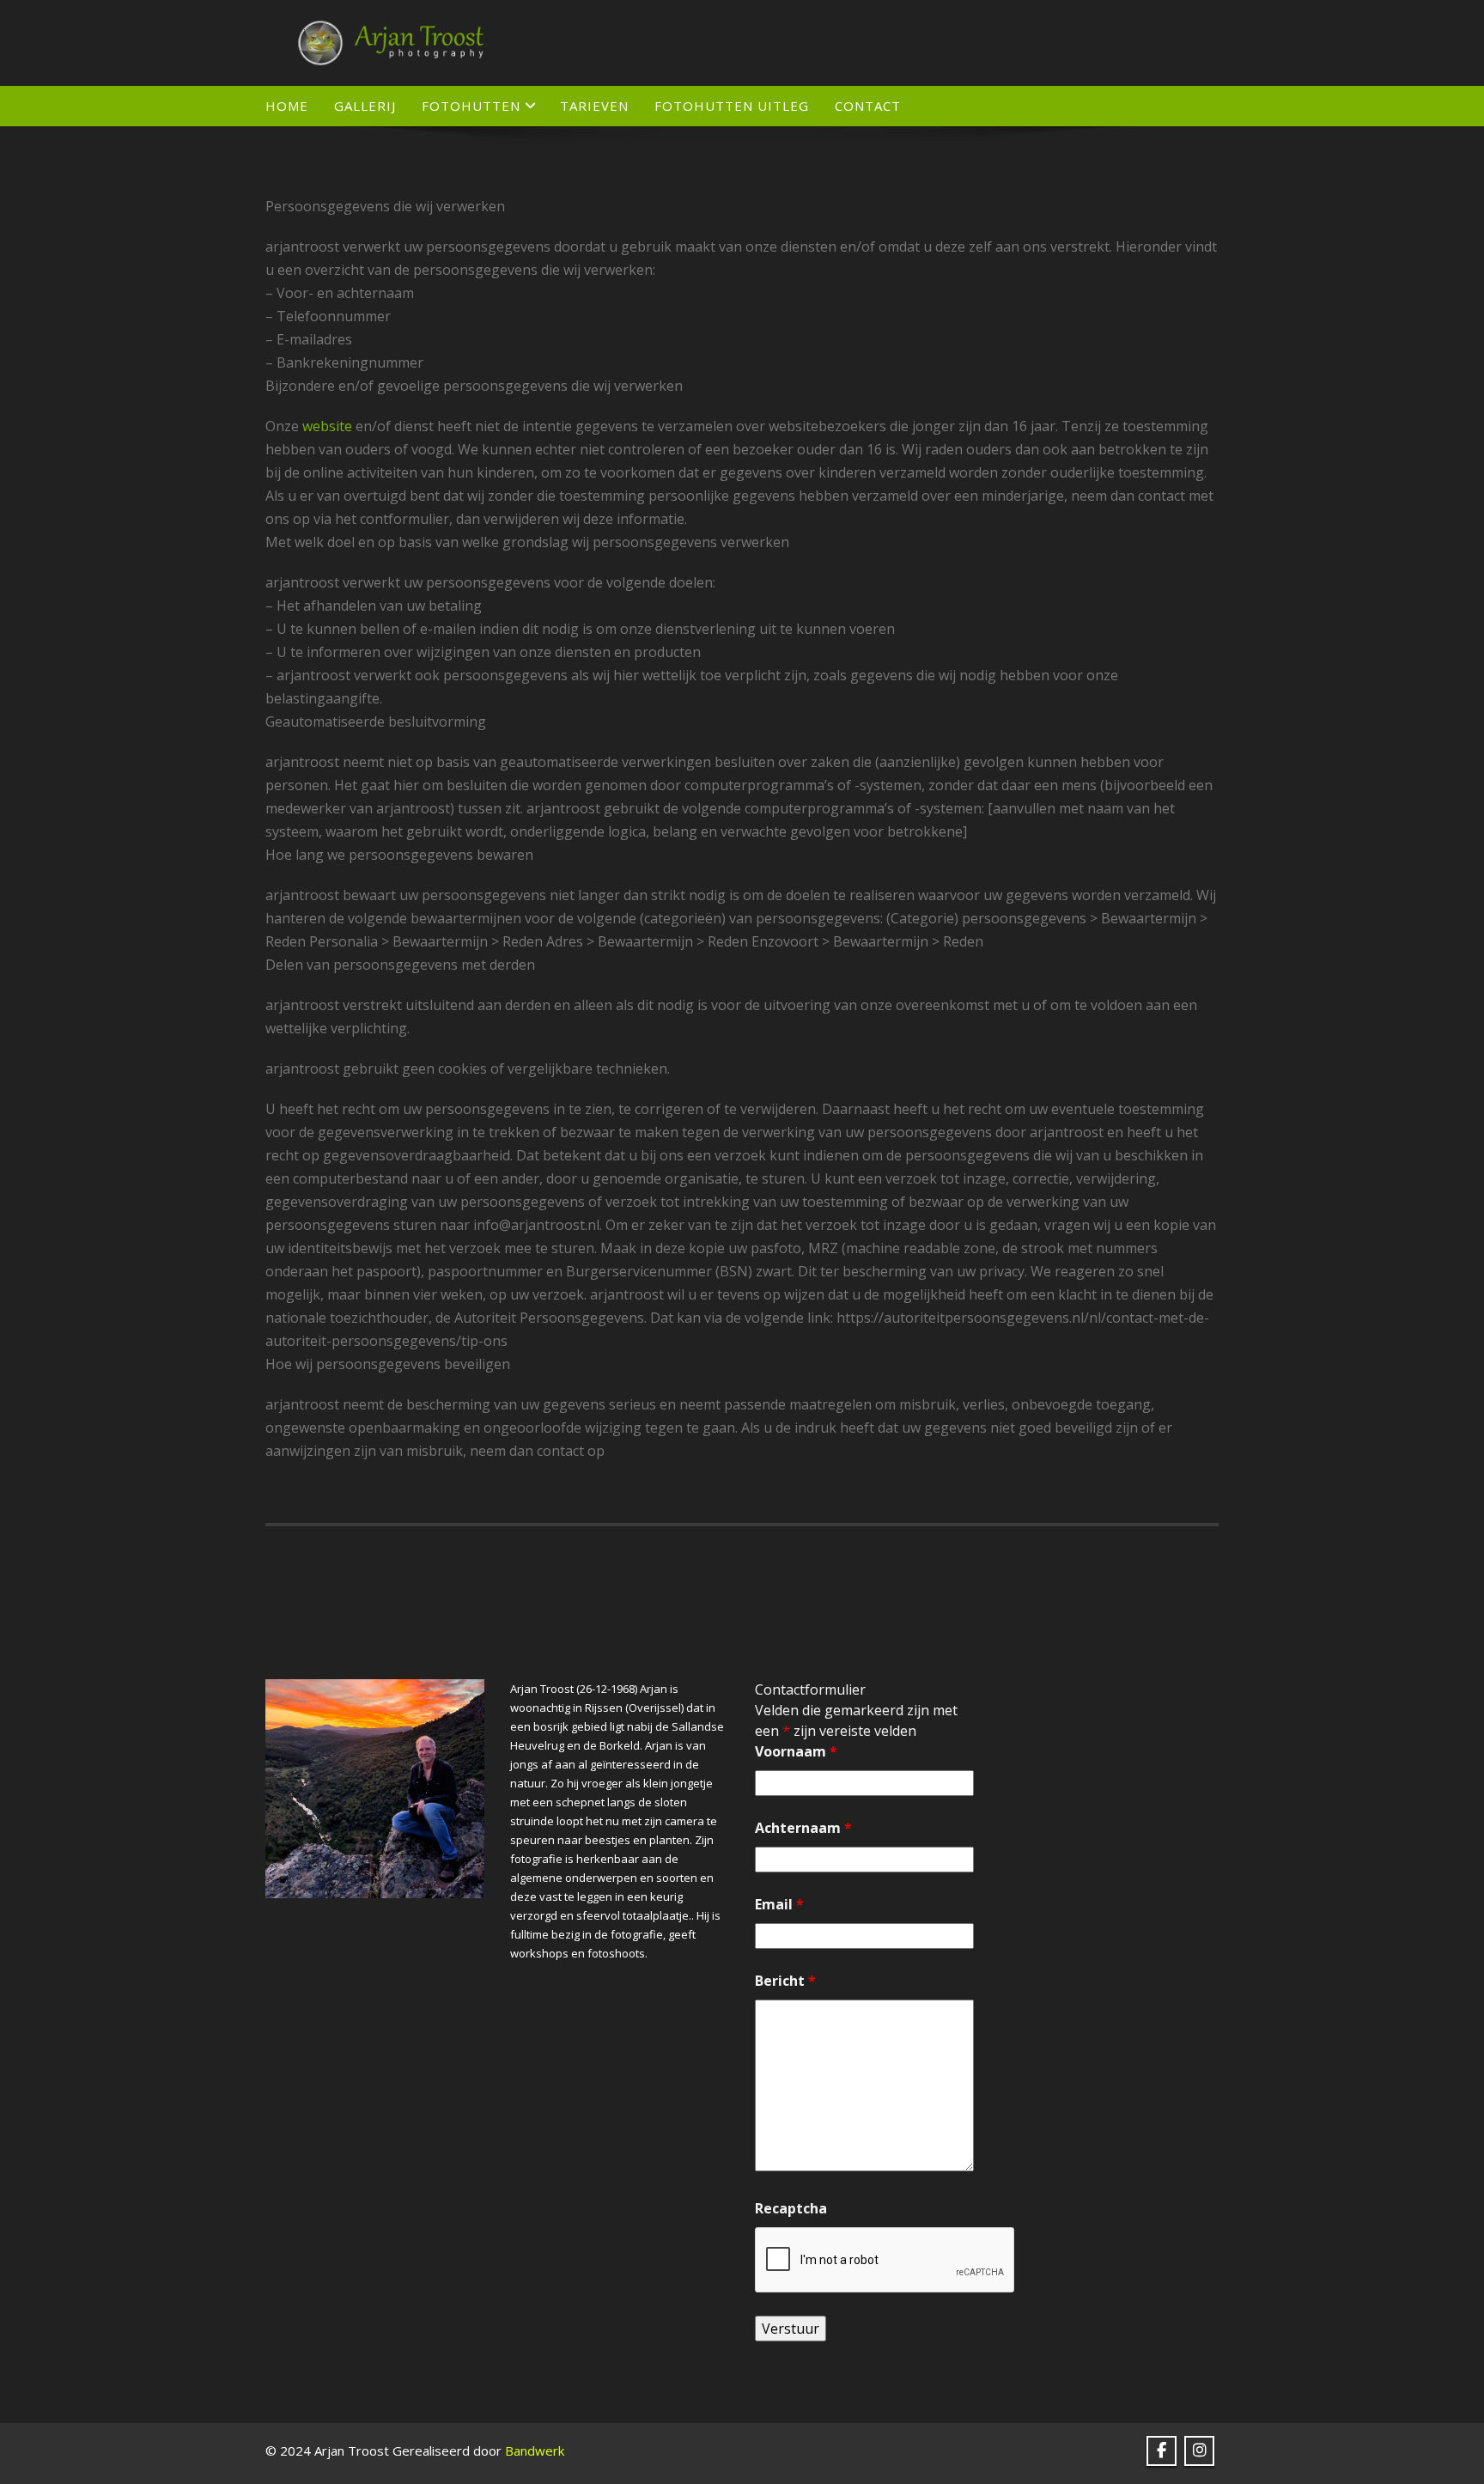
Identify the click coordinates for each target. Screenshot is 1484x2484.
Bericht (785, 1981)
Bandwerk (535, 2451)
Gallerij (365, 106)
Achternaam (803, 1828)
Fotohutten (471, 106)
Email (779, 1904)
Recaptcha (791, 2208)
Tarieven (594, 106)
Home (287, 106)
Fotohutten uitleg (732, 106)
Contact (868, 106)
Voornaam (796, 1751)
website (327, 426)
